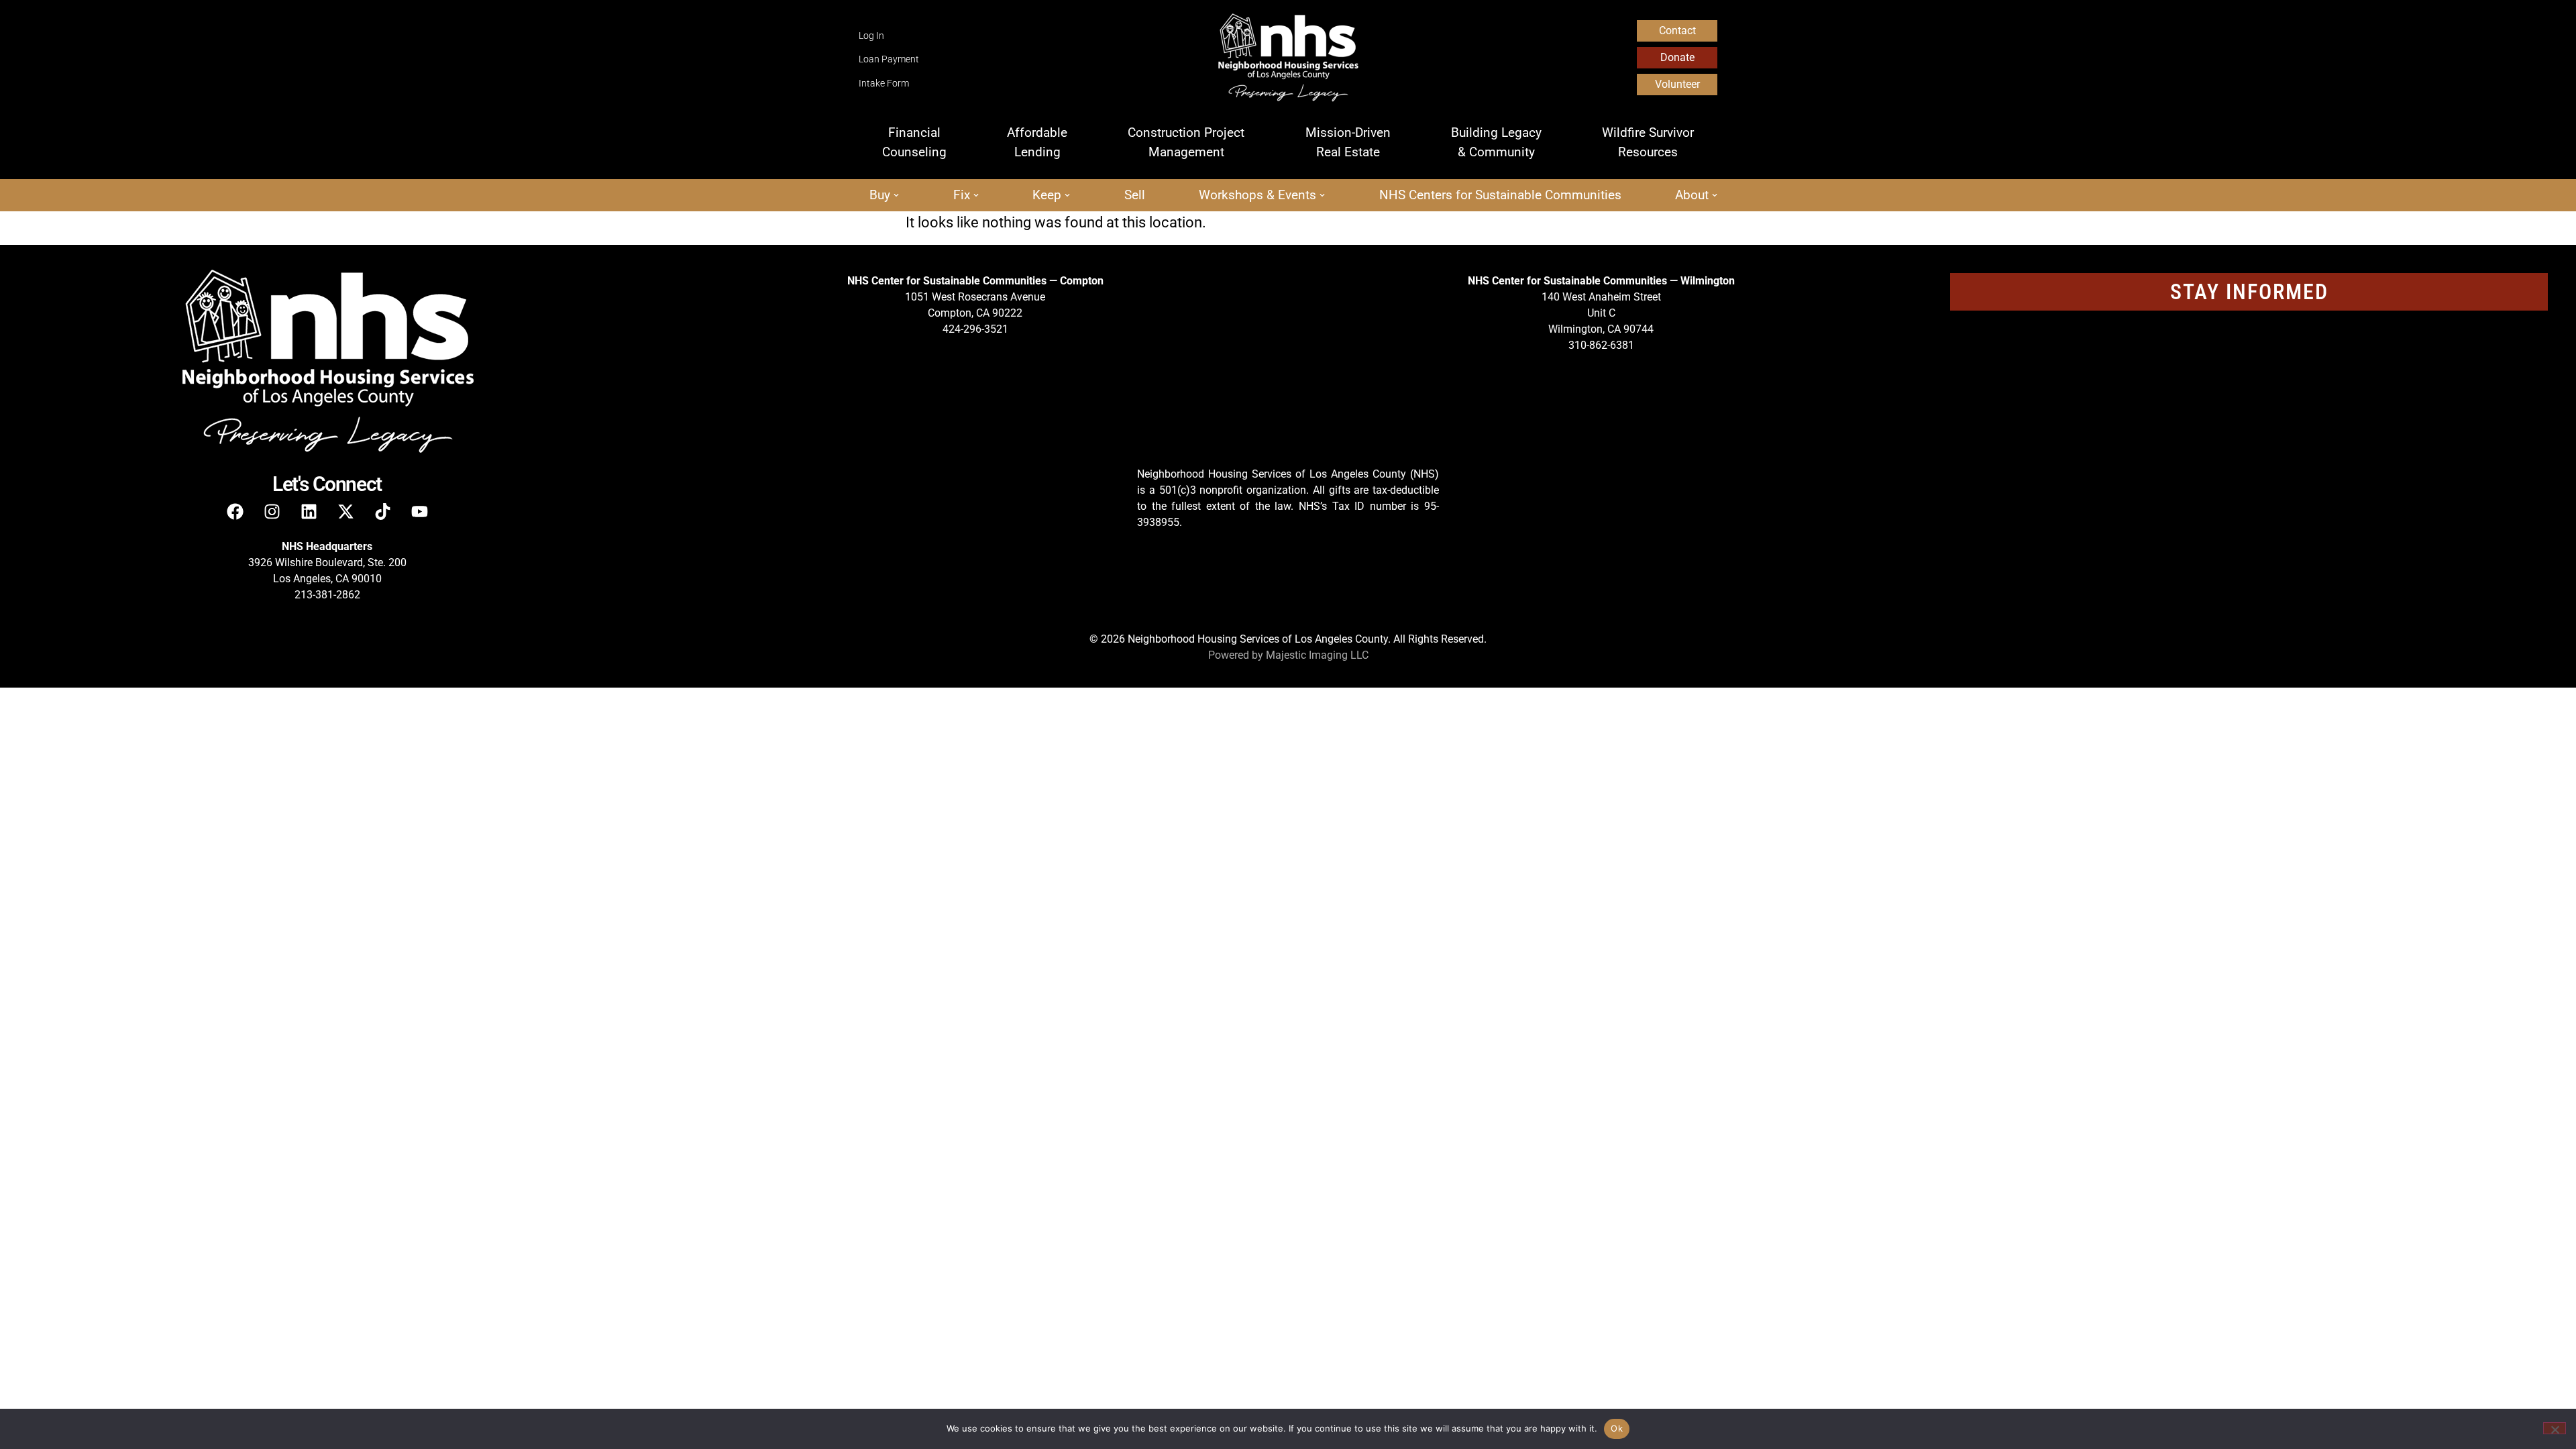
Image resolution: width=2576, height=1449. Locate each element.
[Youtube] (419, 511)
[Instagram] (272, 511)
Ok (1617, 1428)
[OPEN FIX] (976, 196)
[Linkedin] (309, 511)
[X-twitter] (345, 511)
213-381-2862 (327, 595)
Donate (1677, 57)
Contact (1677, 31)
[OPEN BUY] (896, 196)
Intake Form (884, 84)
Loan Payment (889, 59)
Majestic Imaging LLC (1317, 655)
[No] (2555, 1428)
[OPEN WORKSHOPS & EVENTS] (1322, 196)
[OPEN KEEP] (1067, 196)
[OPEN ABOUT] (1715, 196)
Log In (871, 36)
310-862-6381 (1601, 345)
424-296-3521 (975, 329)
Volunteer (1677, 84)
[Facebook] (235, 511)
